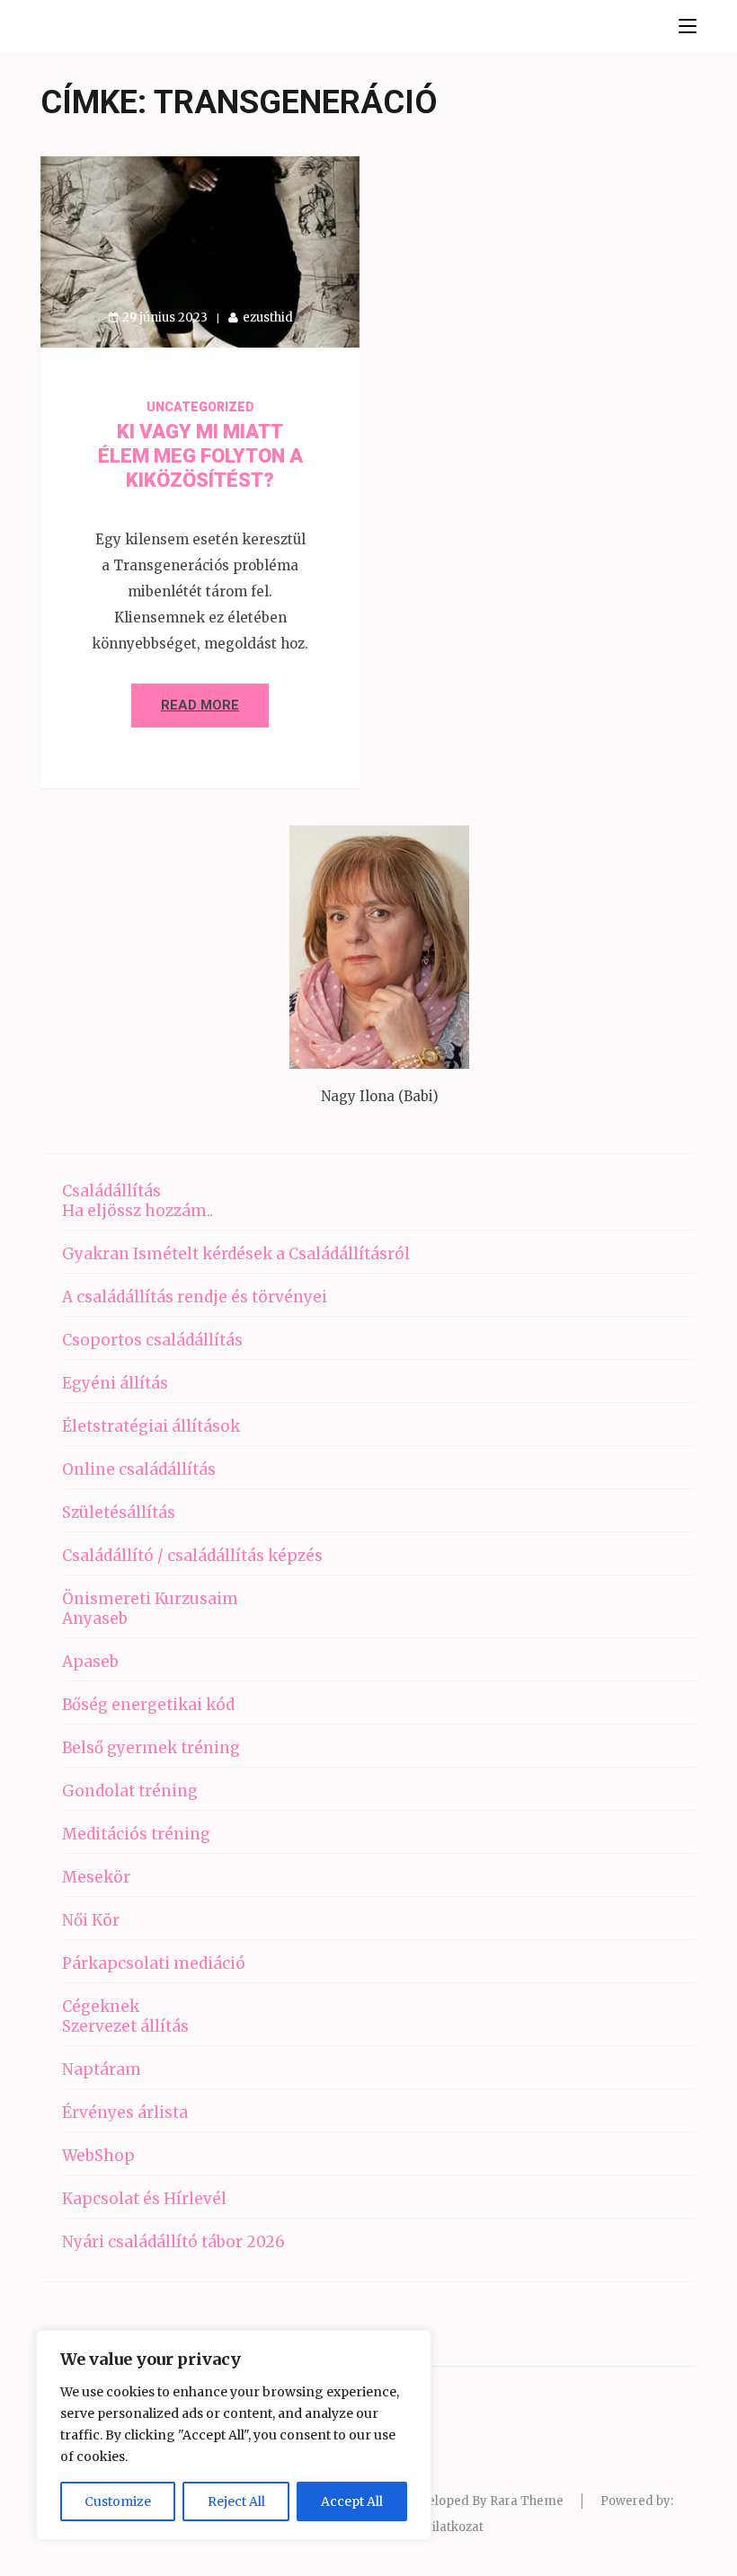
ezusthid (268, 318)
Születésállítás (119, 1513)
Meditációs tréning (136, 1834)
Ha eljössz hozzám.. (138, 1211)
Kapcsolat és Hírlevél (144, 2199)
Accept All (352, 2501)
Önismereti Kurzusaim (150, 1599)
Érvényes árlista (125, 2113)
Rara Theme (527, 2501)
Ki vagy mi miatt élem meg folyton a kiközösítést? (200, 456)
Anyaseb (95, 1619)
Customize (118, 2501)
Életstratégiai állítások (151, 1426)
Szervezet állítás (125, 2026)
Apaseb (90, 1662)
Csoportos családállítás (152, 1340)
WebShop (98, 2156)
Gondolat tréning (130, 1791)
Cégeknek (101, 2007)
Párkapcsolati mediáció (154, 1963)
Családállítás (111, 1191)
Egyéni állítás (115, 1383)
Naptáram (102, 2069)
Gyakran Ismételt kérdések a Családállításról (236, 1254)
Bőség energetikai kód (148, 1705)
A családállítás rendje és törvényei (195, 1297)
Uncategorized (200, 407)
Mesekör (96, 1877)
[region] (234, 2435)
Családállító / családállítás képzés (192, 1556)
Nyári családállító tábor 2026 (173, 2242)
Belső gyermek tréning (151, 1748)
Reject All (236, 2501)
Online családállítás (139, 1469)
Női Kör (91, 1920)
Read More (200, 705)
